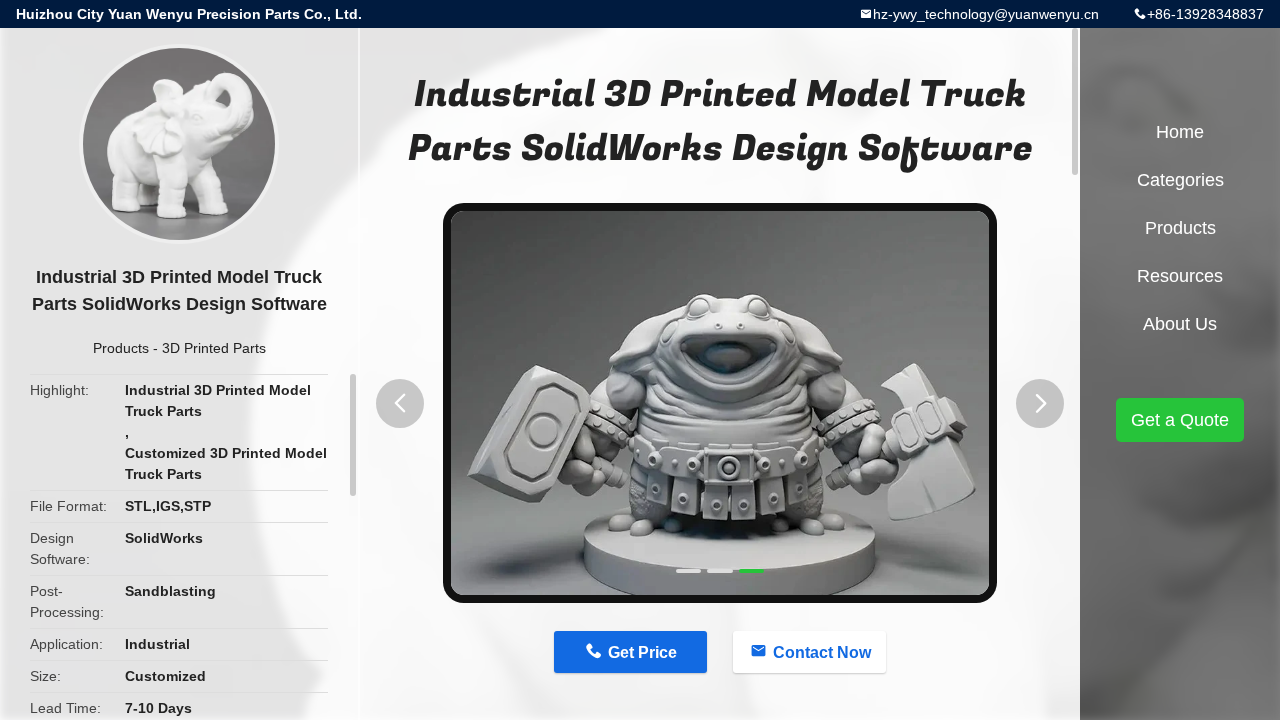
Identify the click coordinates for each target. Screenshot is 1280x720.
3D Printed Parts (214, 348)
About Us (1180, 324)
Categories (1180, 180)
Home (1180, 132)
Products (121, 348)
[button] (400, 403)
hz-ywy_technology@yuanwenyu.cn (986, 14)
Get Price (642, 652)
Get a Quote (1180, 420)
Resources (1180, 276)
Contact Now (822, 652)
